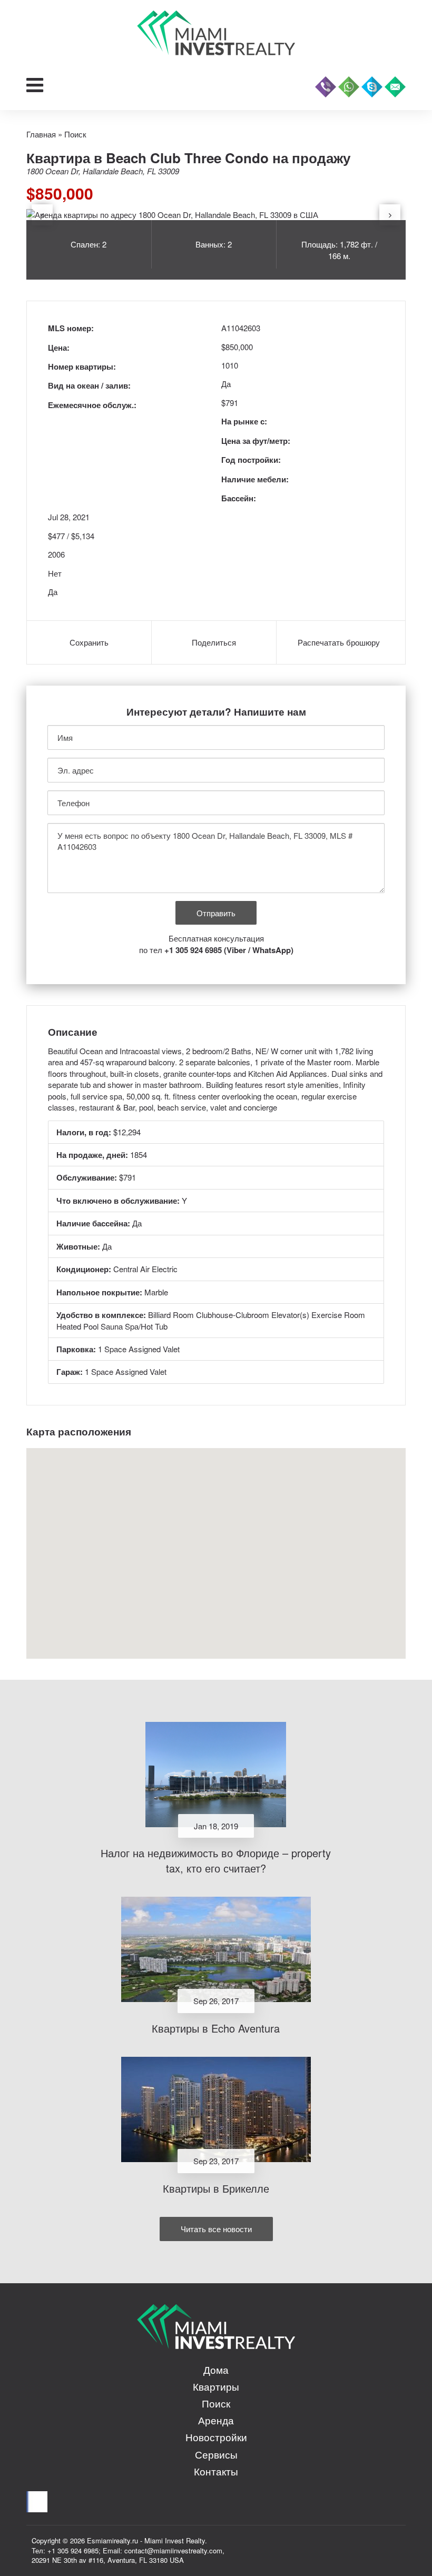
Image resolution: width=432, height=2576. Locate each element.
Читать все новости (216, 2229)
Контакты (216, 2471)
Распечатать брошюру (339, 642)
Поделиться (214, 642)
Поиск (216, 2403)
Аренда (216, 2420)
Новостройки (216, 2437)
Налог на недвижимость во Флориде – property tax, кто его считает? (216, 1860)
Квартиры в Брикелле (216, 2188)
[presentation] (42, 215)
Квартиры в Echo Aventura (216, 2028)
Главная (41, 134)
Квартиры (216, 2386)
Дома (216, 2369)
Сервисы (216, 2454)
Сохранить (89, 642)
